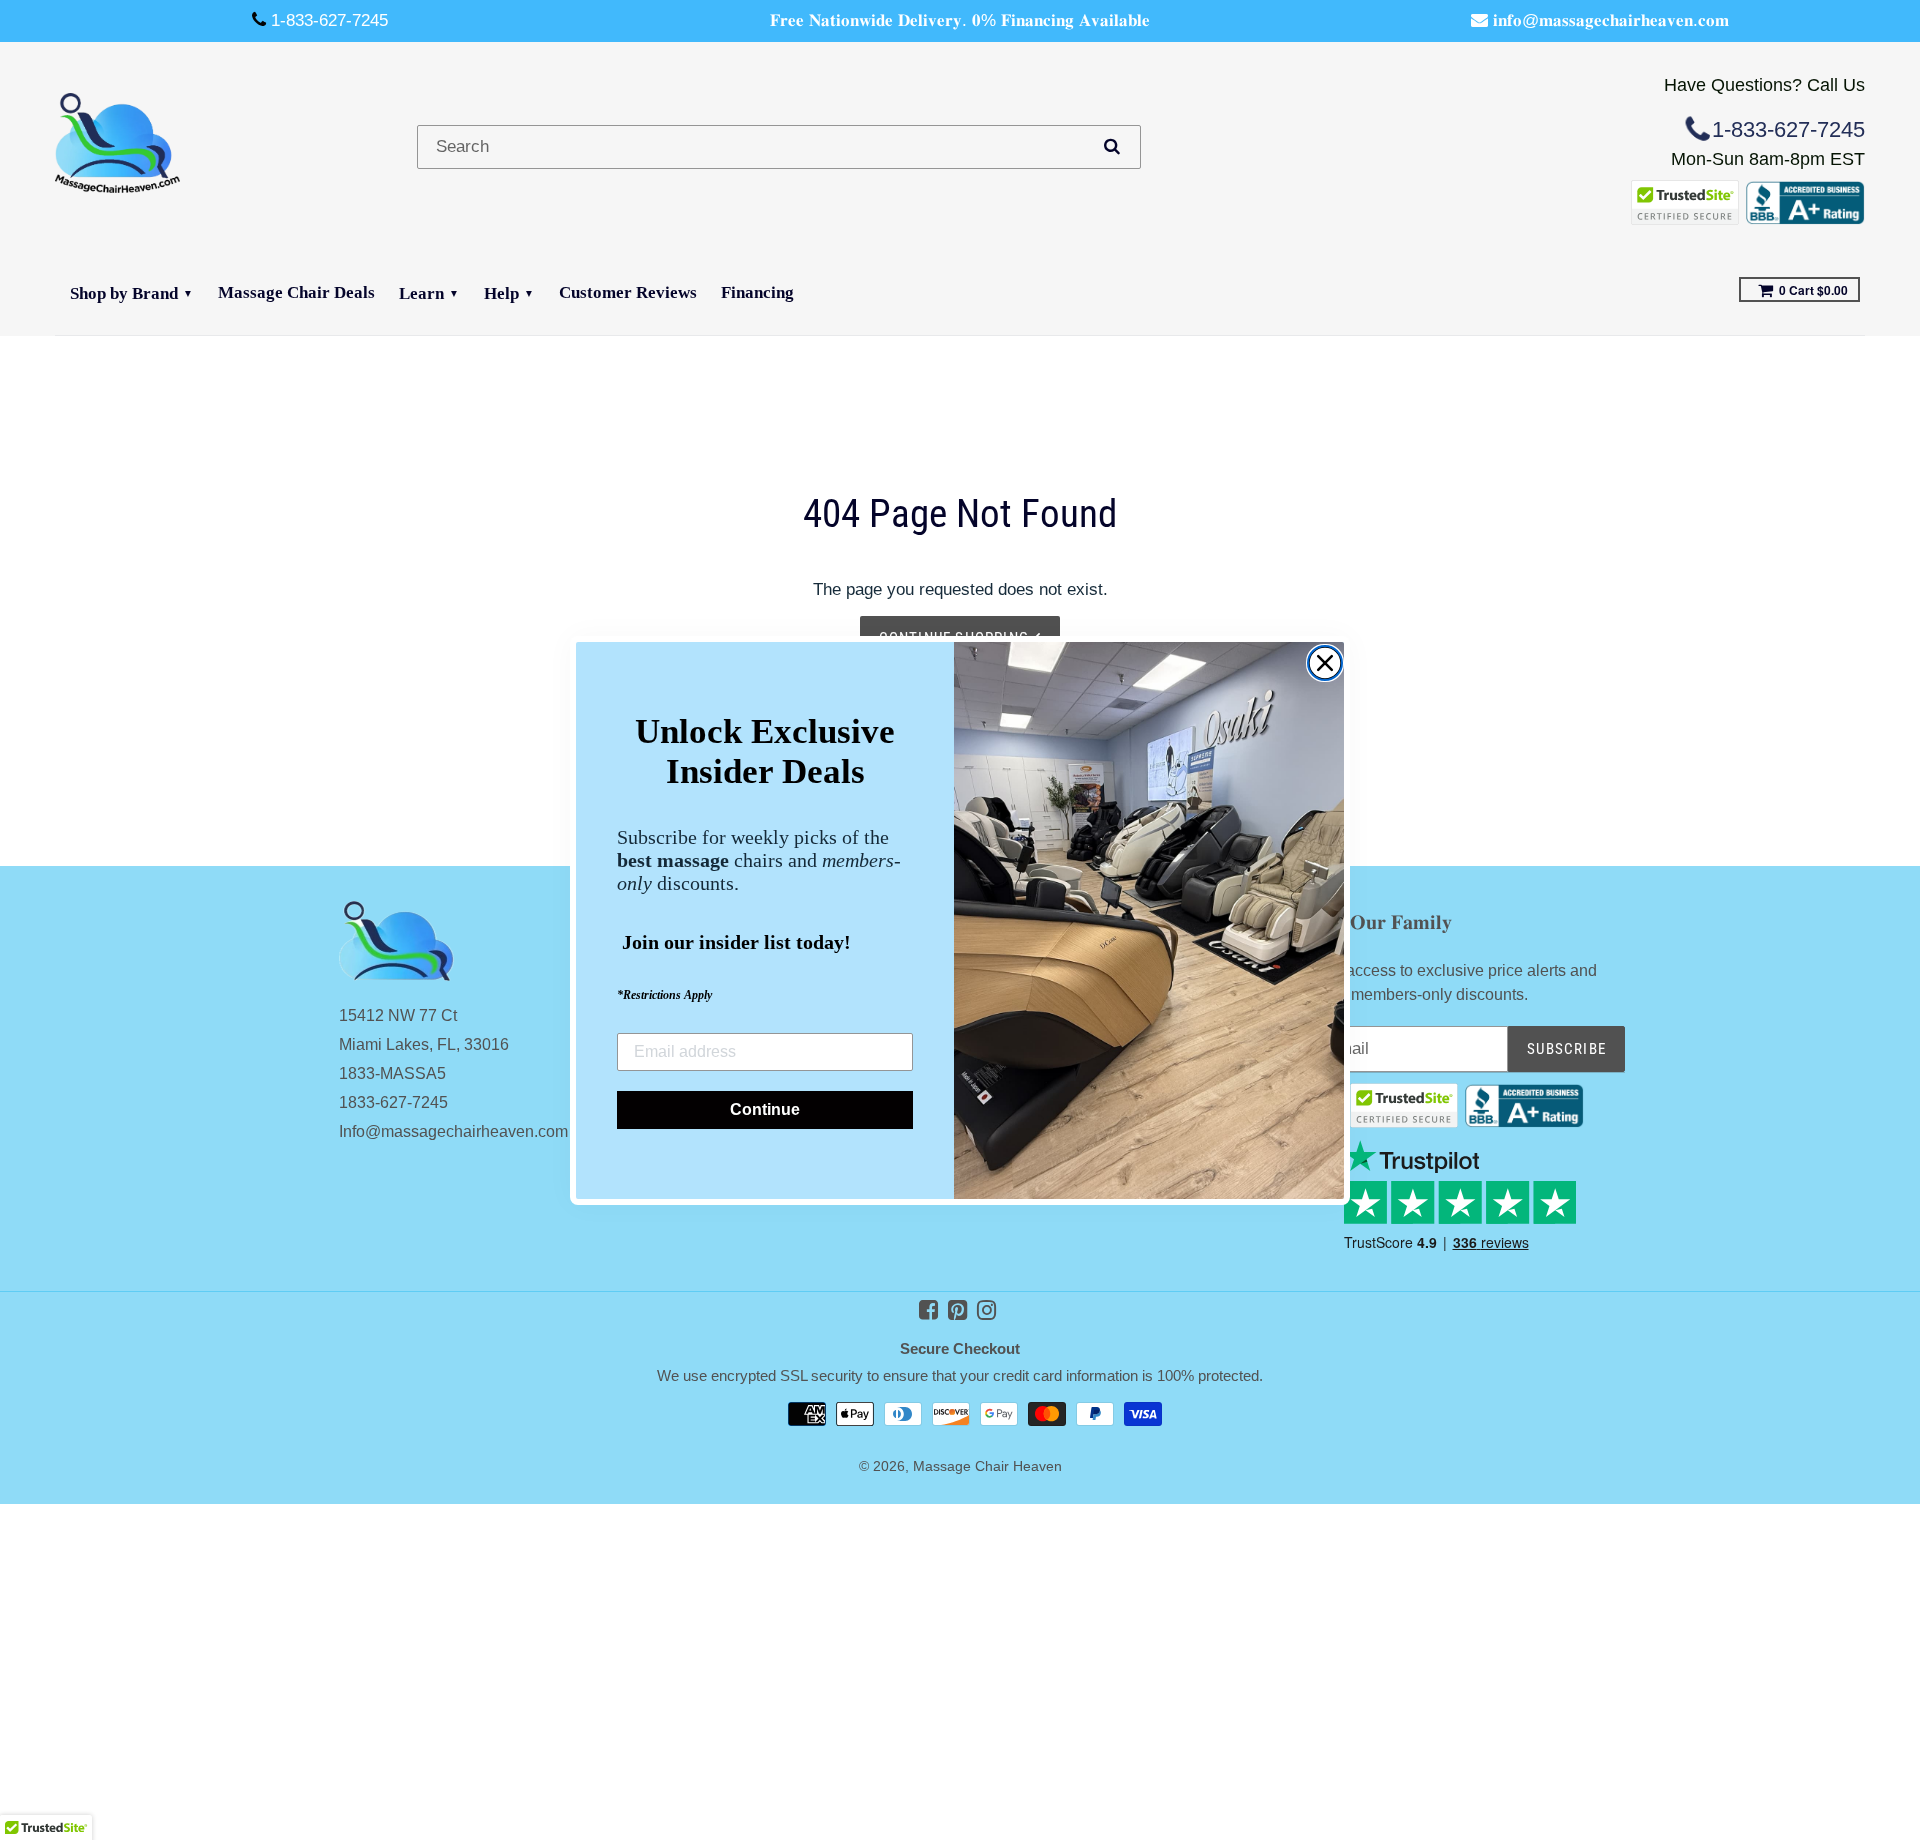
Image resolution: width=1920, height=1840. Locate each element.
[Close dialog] (1325, 663)
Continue (765, 1109)
